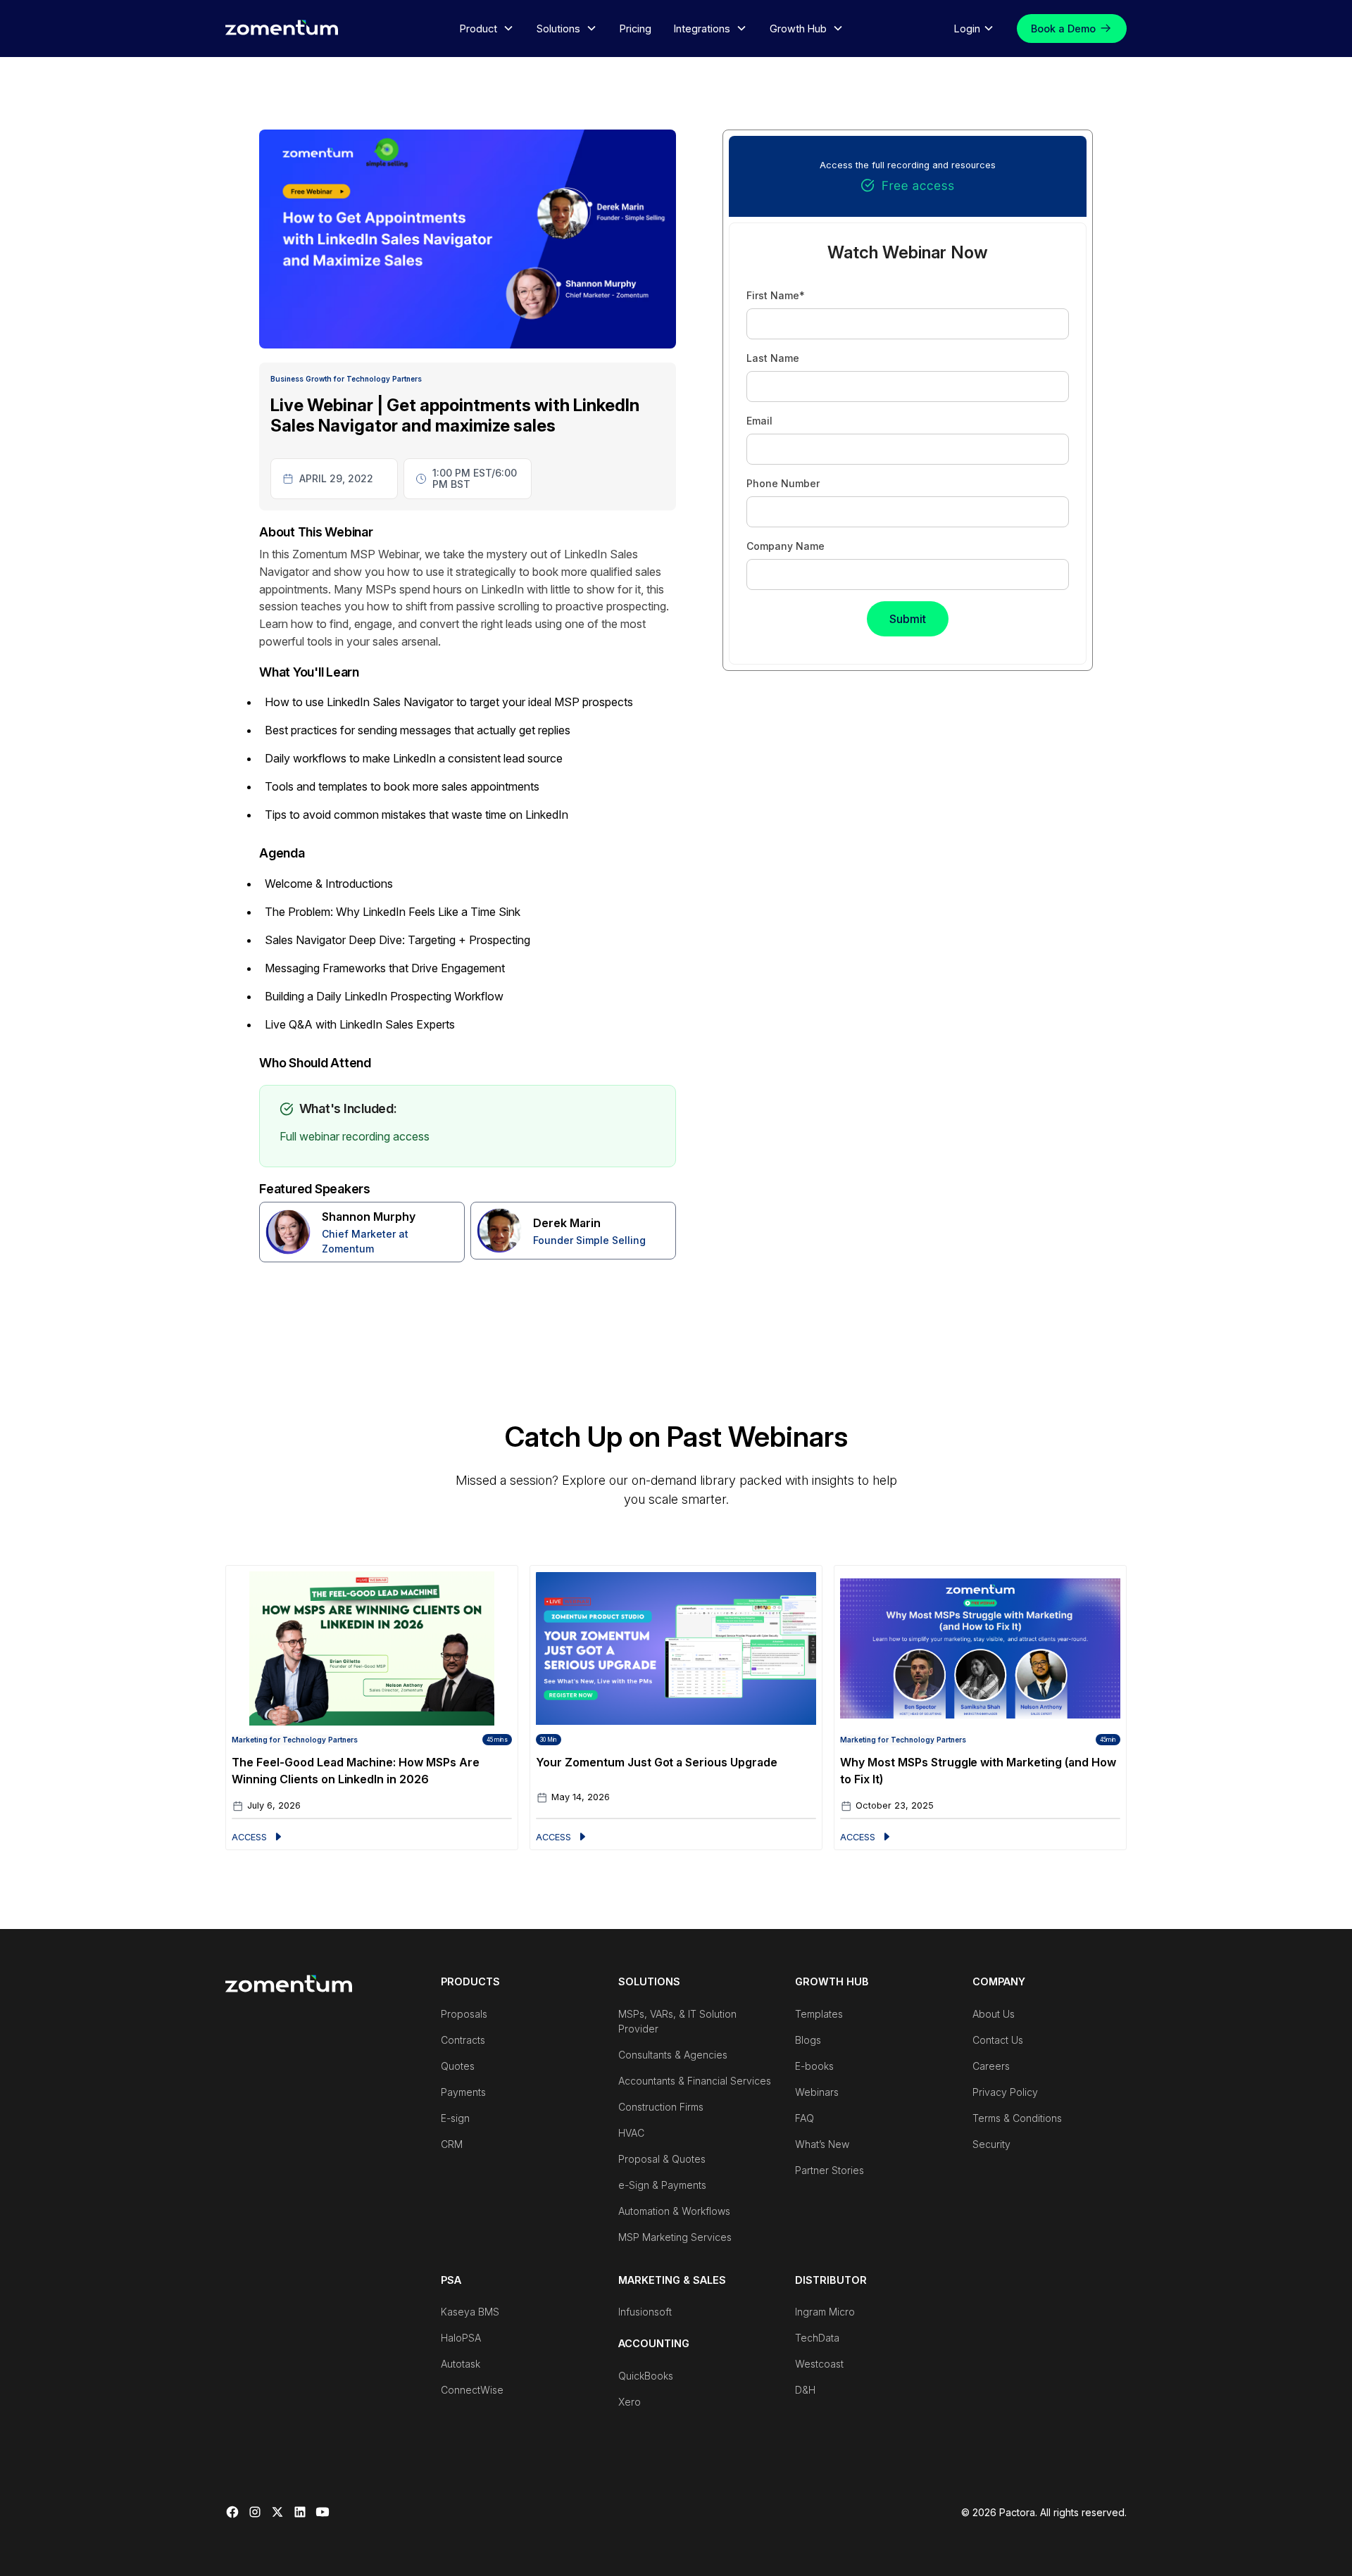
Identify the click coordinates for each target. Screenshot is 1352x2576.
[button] (487, 29)
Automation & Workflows (674, 2211)
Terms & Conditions (1017, 2118)
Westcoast (819, 2364)
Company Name (785, 546)
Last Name (773, 358)
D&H (805, 2390)
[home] (282, 27)
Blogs (808, 2040)
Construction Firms (661, 2107)
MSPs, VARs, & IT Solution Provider (677, 2021)
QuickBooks (646, 2376)
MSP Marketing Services (675, 2237)
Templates (819, 2014)
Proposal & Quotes (662, 2159)
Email (759, 421)
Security (991, 2144)
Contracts (463, 2040)
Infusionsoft (645, 2312)
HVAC (631, 2133)
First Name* (776, 295)
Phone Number (783, 483)
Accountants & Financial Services (695, 2081)
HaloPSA (461, 2338)
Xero (630, 2402)
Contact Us (998, 2040)
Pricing (636, 29)
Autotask (461, 2364)
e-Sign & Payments (662, 2185)
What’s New (822, 2144)
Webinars (817, 2092)
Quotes (458, 2066)
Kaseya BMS (470, 2312)
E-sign (455, 2118)
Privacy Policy (1005, 2092)
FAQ (805, 2118)
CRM (452, 2144)
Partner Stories (830, 2170)
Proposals (464, 2014)
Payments (463, 2092)
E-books (814, 2066)
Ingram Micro (825, 2312)
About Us (994, 2014)
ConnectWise (472, 2390)
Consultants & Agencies (673, 2055)
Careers (991, 2066)
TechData (817, 2338)
